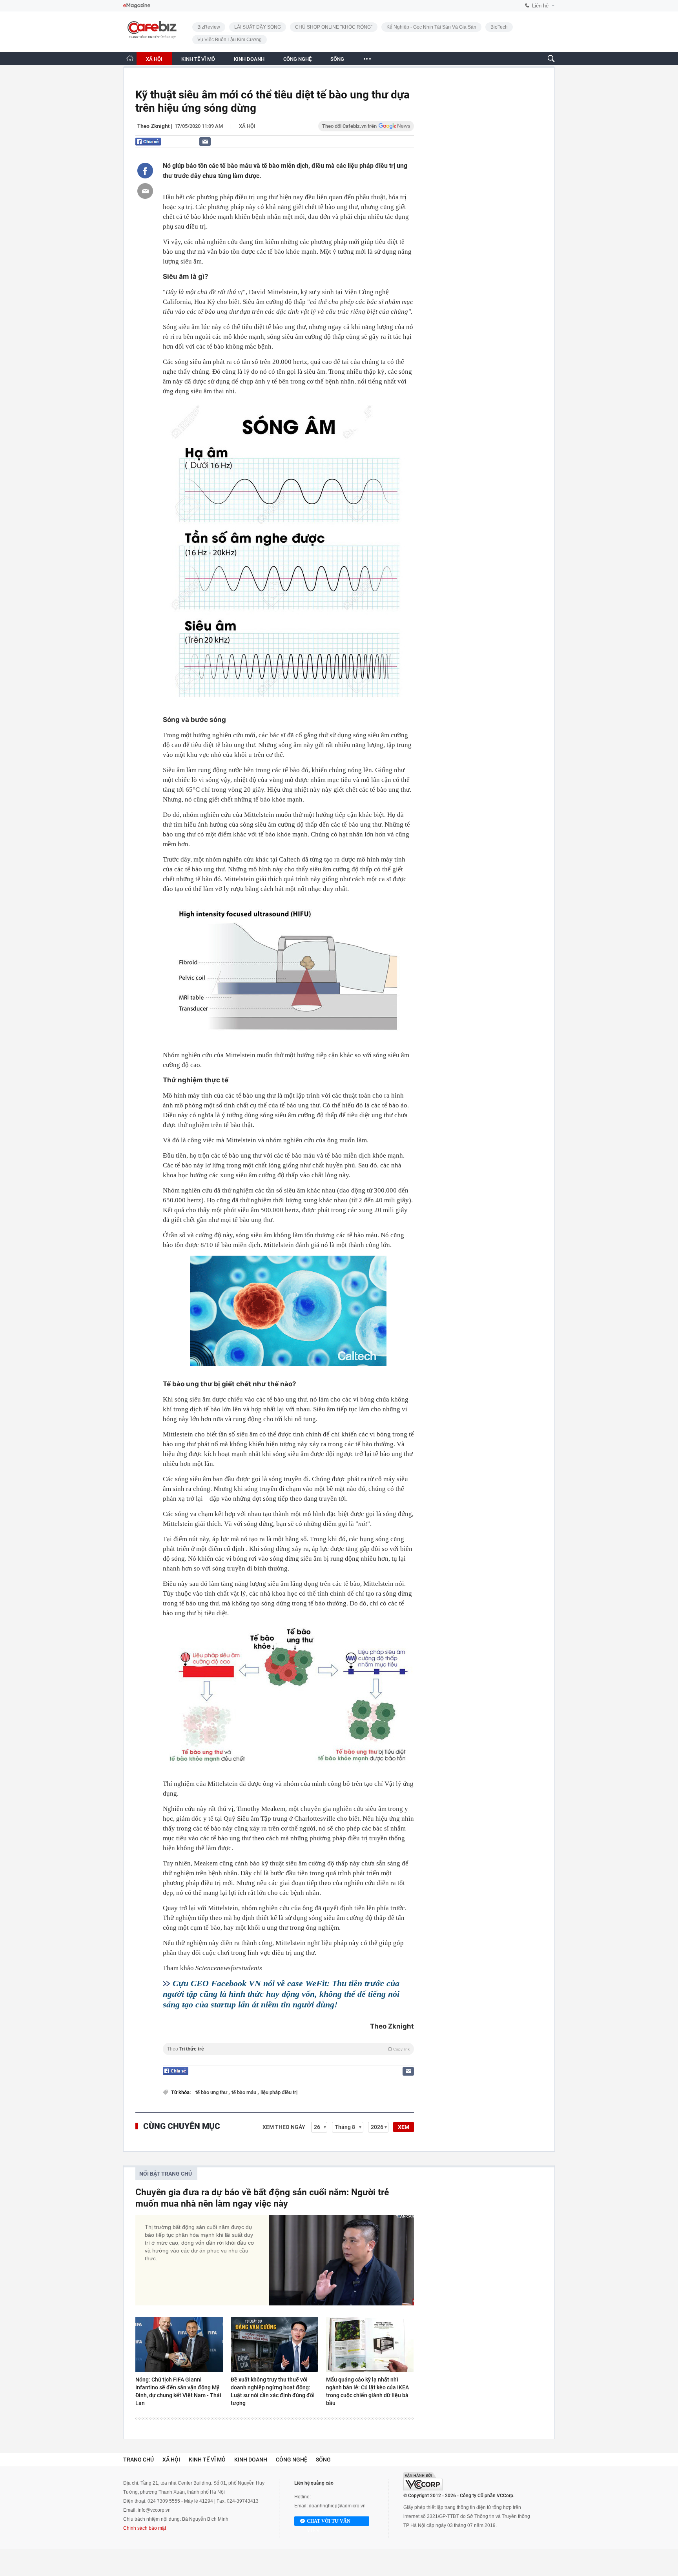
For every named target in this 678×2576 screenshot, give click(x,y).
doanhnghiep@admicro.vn (337, 2506)
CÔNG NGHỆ (297, 59)
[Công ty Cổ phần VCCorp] (423, 2482)
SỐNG (337, 59)
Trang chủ (139, 2460)
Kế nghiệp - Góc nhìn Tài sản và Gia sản (431, 27)
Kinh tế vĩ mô (207, 2460)
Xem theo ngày (284, 2127)
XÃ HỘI (154, 59)
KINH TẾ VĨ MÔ (198, 59)
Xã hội (247, 126)
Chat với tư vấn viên (329, 2522)
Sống (323, 2460)
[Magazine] (137, 6)
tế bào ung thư (212, 2092)
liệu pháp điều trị (279, 2092)
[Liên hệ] (205, 141)
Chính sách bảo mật (145, 2528)
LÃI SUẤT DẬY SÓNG (258, 27)
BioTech (499, 27)
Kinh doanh (251, 2460)
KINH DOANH (249, 59)
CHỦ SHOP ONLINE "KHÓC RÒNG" (334, 27)
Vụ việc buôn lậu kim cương (230, 40)
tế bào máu (244, 2092)
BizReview (209, 27)
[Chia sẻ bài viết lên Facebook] (145, 171)
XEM (404, 2127)
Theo (288, 2049)
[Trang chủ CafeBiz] (130, 58)
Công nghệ (292, 2460)
